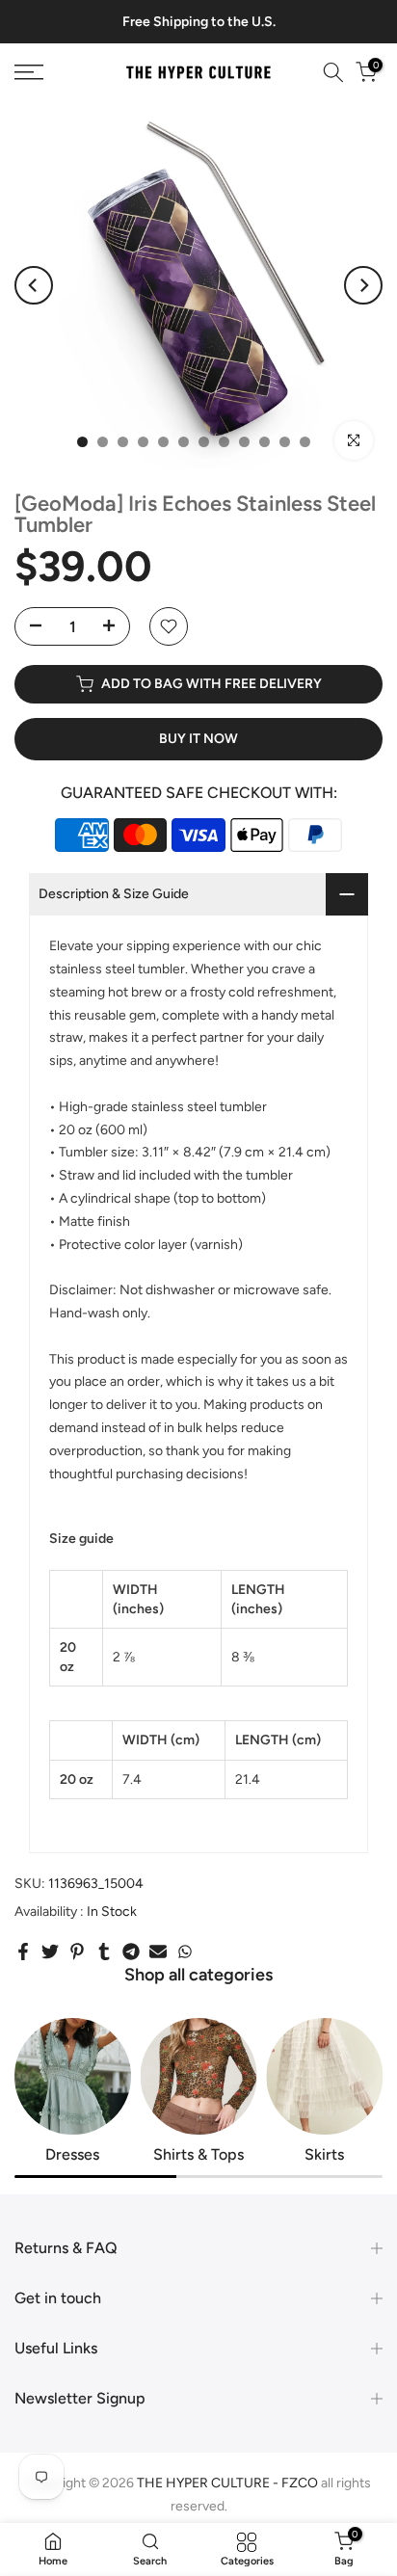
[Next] (363, 285)
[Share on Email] (158, 1952)
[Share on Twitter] (50, 1952)
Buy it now (198, 739)
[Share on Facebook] (23, 1952)
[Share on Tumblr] (104, 1952)
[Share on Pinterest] (77, 1952)
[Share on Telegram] (131, 1952)
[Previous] (34, 285)
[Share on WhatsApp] (185, 1952)
